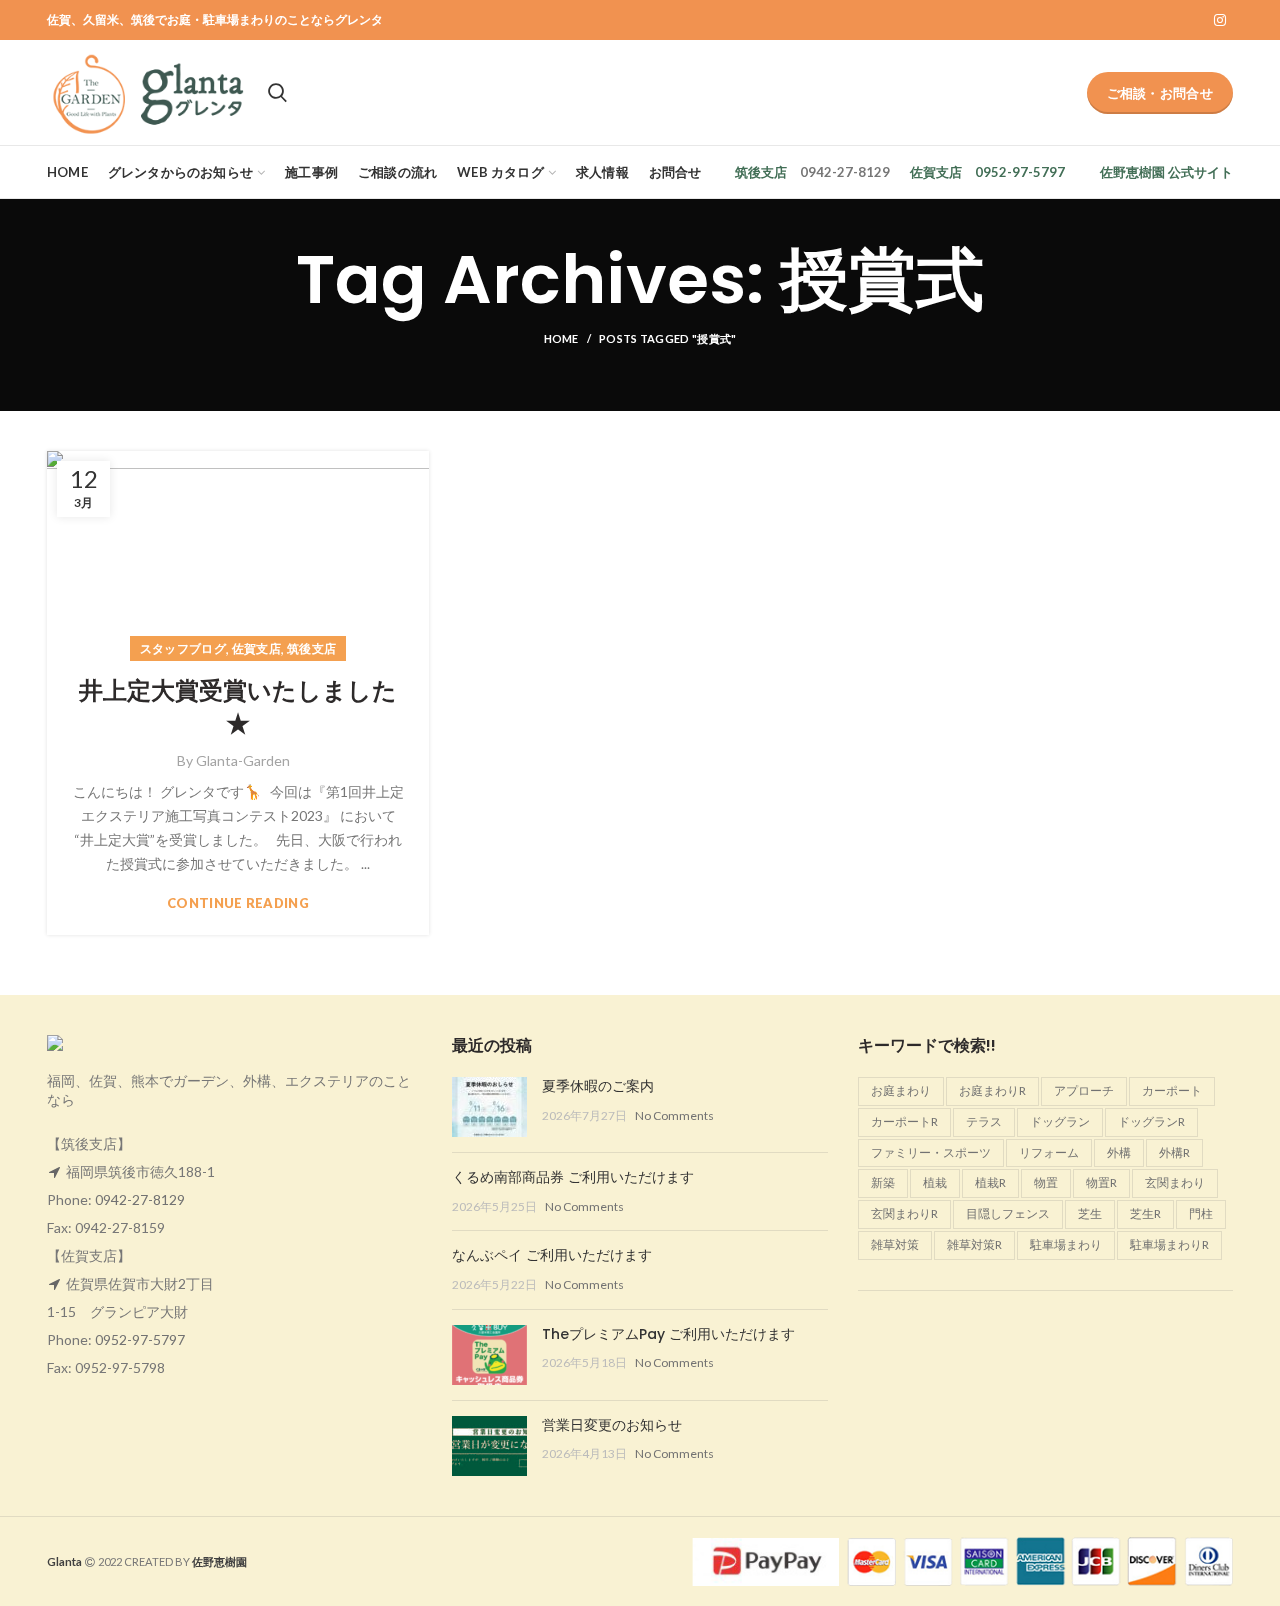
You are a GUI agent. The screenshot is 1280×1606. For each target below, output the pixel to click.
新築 (883, 1182)
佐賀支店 (936, 172)
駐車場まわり (1066, 1244)
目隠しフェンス (1008, 1213)
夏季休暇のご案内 (598, 1086)
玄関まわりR (904, 1213)
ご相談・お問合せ (1160, 93)
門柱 (1201, 1213)
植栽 (935, 1182)
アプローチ (1084, 1090)
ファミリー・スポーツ (931, 1152)
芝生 (1090, 1213)
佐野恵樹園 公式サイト (1166, 172)
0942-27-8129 (140, 1199)
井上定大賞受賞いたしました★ (238, 707)
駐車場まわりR (1169, 1244)
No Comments (674, 1115)
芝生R (1145, 1213)
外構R (1174, 1152)
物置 (1046, 1182)
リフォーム (1049, 1152)
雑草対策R (974, 1244)
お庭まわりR (992, 1090)
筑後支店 (761, 172)
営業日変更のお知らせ (612, 1425)
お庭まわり (901, 1090)
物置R (1101, 1182)
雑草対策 (895, 1244)
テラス (984, 1121)
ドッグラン (1060, 1121)
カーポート (1172, 1090)
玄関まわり (1175, 1182)
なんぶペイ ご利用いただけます (552, 1255)
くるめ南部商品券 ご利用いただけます (573, 1177)
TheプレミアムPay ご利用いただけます (668, 1334)
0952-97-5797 (140, 1339)
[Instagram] (1220, 20)
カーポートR (904, 1121)
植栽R (990, 1182)
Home (561, 338)
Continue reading (238, 903)
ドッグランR (1151, 1121)
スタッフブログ (183, 648)
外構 (1119, 1152)
